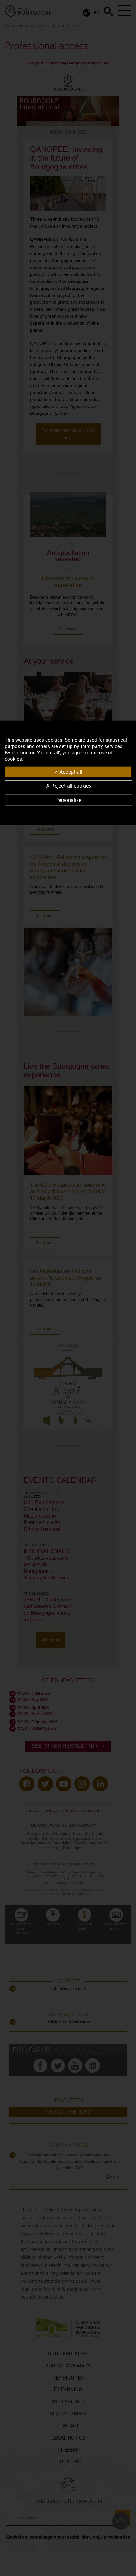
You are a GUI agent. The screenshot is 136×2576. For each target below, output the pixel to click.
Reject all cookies (71, 786)
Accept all (70, 772)
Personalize (68, 800)
